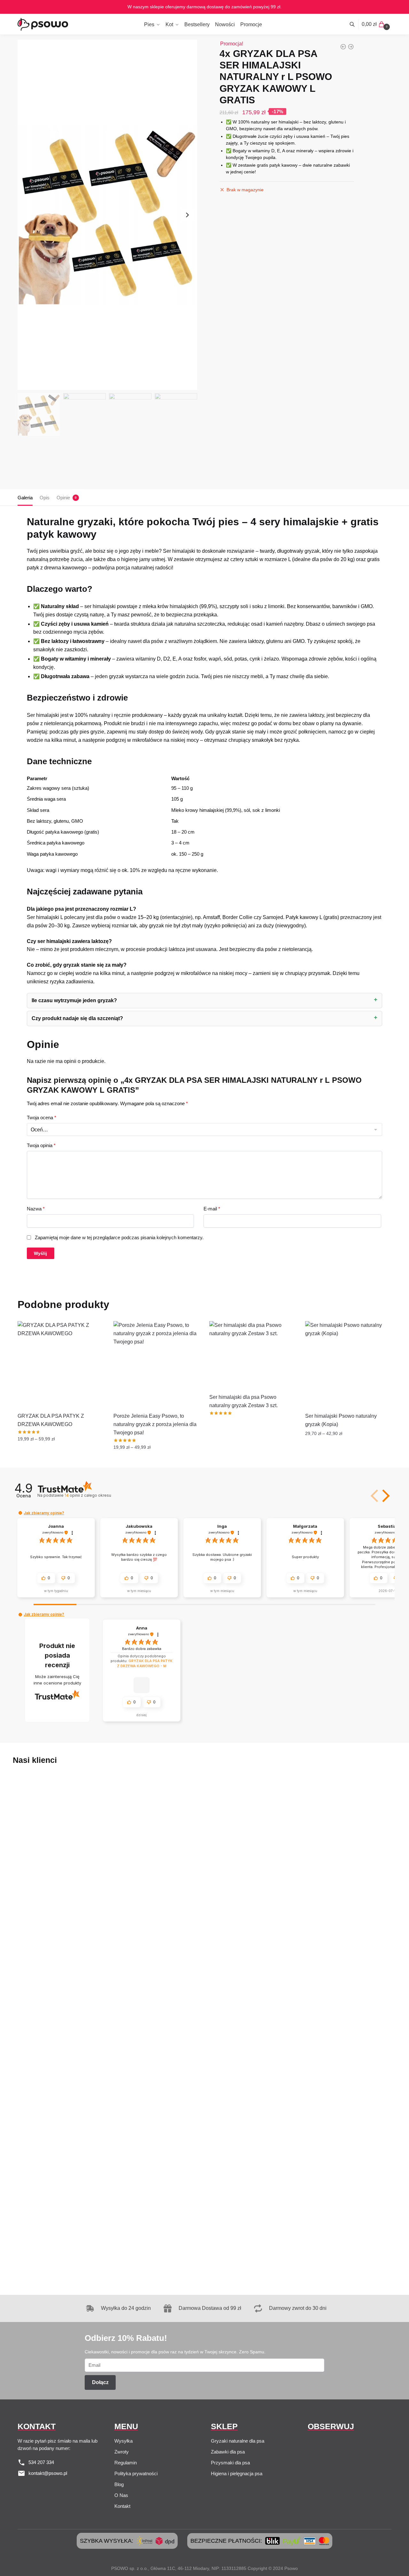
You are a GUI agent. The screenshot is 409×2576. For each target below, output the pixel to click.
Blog (119, 2484)
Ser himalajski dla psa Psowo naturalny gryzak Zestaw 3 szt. (243, 1401)
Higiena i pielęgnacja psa (237, 2473)
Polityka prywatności (136, 2473)
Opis (45, 498)
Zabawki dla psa (228, 2452)
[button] (385, 1496)
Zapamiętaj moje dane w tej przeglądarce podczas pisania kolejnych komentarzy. (119, 1237)
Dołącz (100, 2382)
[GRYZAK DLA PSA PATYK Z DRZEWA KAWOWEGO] (61, 1364)
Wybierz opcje (61, 1460)
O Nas (121, 2495)
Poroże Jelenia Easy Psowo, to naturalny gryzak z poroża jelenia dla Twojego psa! (155, 1424)
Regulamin (126, 2463)
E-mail (212, 1209)
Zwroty (122, 2452)
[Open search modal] (355, 24)
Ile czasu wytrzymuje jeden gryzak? (74, 1000)
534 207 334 (41, 2462)
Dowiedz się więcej (252, 1460)
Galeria (25, 498)
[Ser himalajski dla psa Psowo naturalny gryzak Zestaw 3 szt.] (252, 1355)
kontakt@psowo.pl (48, 2473)
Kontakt (122, 2506)
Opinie (63, 498)
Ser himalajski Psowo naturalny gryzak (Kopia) (341, 1420)
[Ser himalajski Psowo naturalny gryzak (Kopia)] (348, 1364)
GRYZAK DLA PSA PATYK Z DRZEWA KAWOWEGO (51, 1420)
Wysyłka (123, 2441)
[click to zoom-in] (107, 215)
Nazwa (36, 1209)
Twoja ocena (42, 1118)
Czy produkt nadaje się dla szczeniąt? (77, 1018)
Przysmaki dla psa (230, 2463)
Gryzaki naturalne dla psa (238, 2441)
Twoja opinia (41, 1145)
